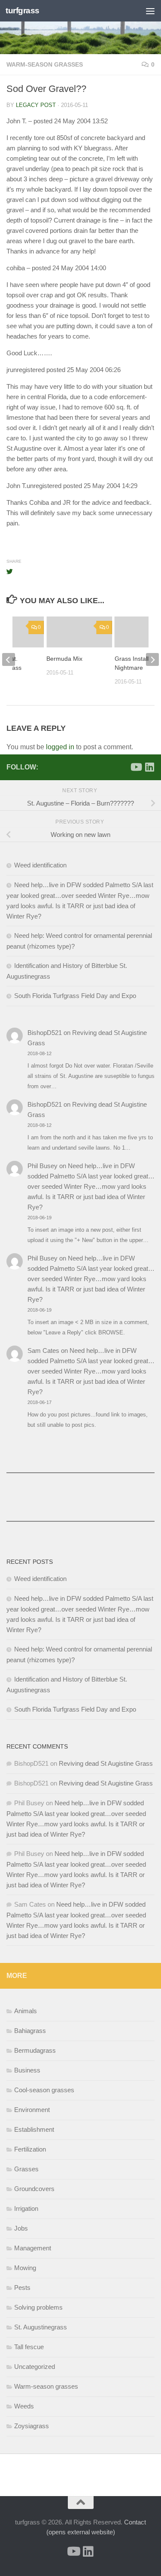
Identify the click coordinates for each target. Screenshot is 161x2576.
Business (27, 2070)
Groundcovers (34, 2189)
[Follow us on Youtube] (136, 767)
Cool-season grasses (44, 2090)
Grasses (26, 2169)
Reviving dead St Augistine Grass (106, 1763)
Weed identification (40, 865)
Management (33, 2248)
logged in (60, 747)
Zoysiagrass (32, 2426)
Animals (26, 2011)
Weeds (24, 2406)
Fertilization (30, 2149)
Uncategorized (35, 2367)
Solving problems (38, 2307)
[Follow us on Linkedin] (149, 767)
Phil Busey (43, 1166)
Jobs (21, 2228)
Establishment (34, 2129)
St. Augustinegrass (41, 2327)
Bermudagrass (35, 2050)
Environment (32, 2110)
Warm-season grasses (45, 64)
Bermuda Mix (64, 659)
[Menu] (150, 11)
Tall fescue (29, 2347)
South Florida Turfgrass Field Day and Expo (75, 996)
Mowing (25, 2268)
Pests (22, 2288)
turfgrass (23, 11)
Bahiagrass (30, 2031)
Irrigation (26, 2208)
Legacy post (36, 105)
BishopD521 (45, 1033)
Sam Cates (43, 1351)
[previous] (9, 659)
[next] (152, 659)
